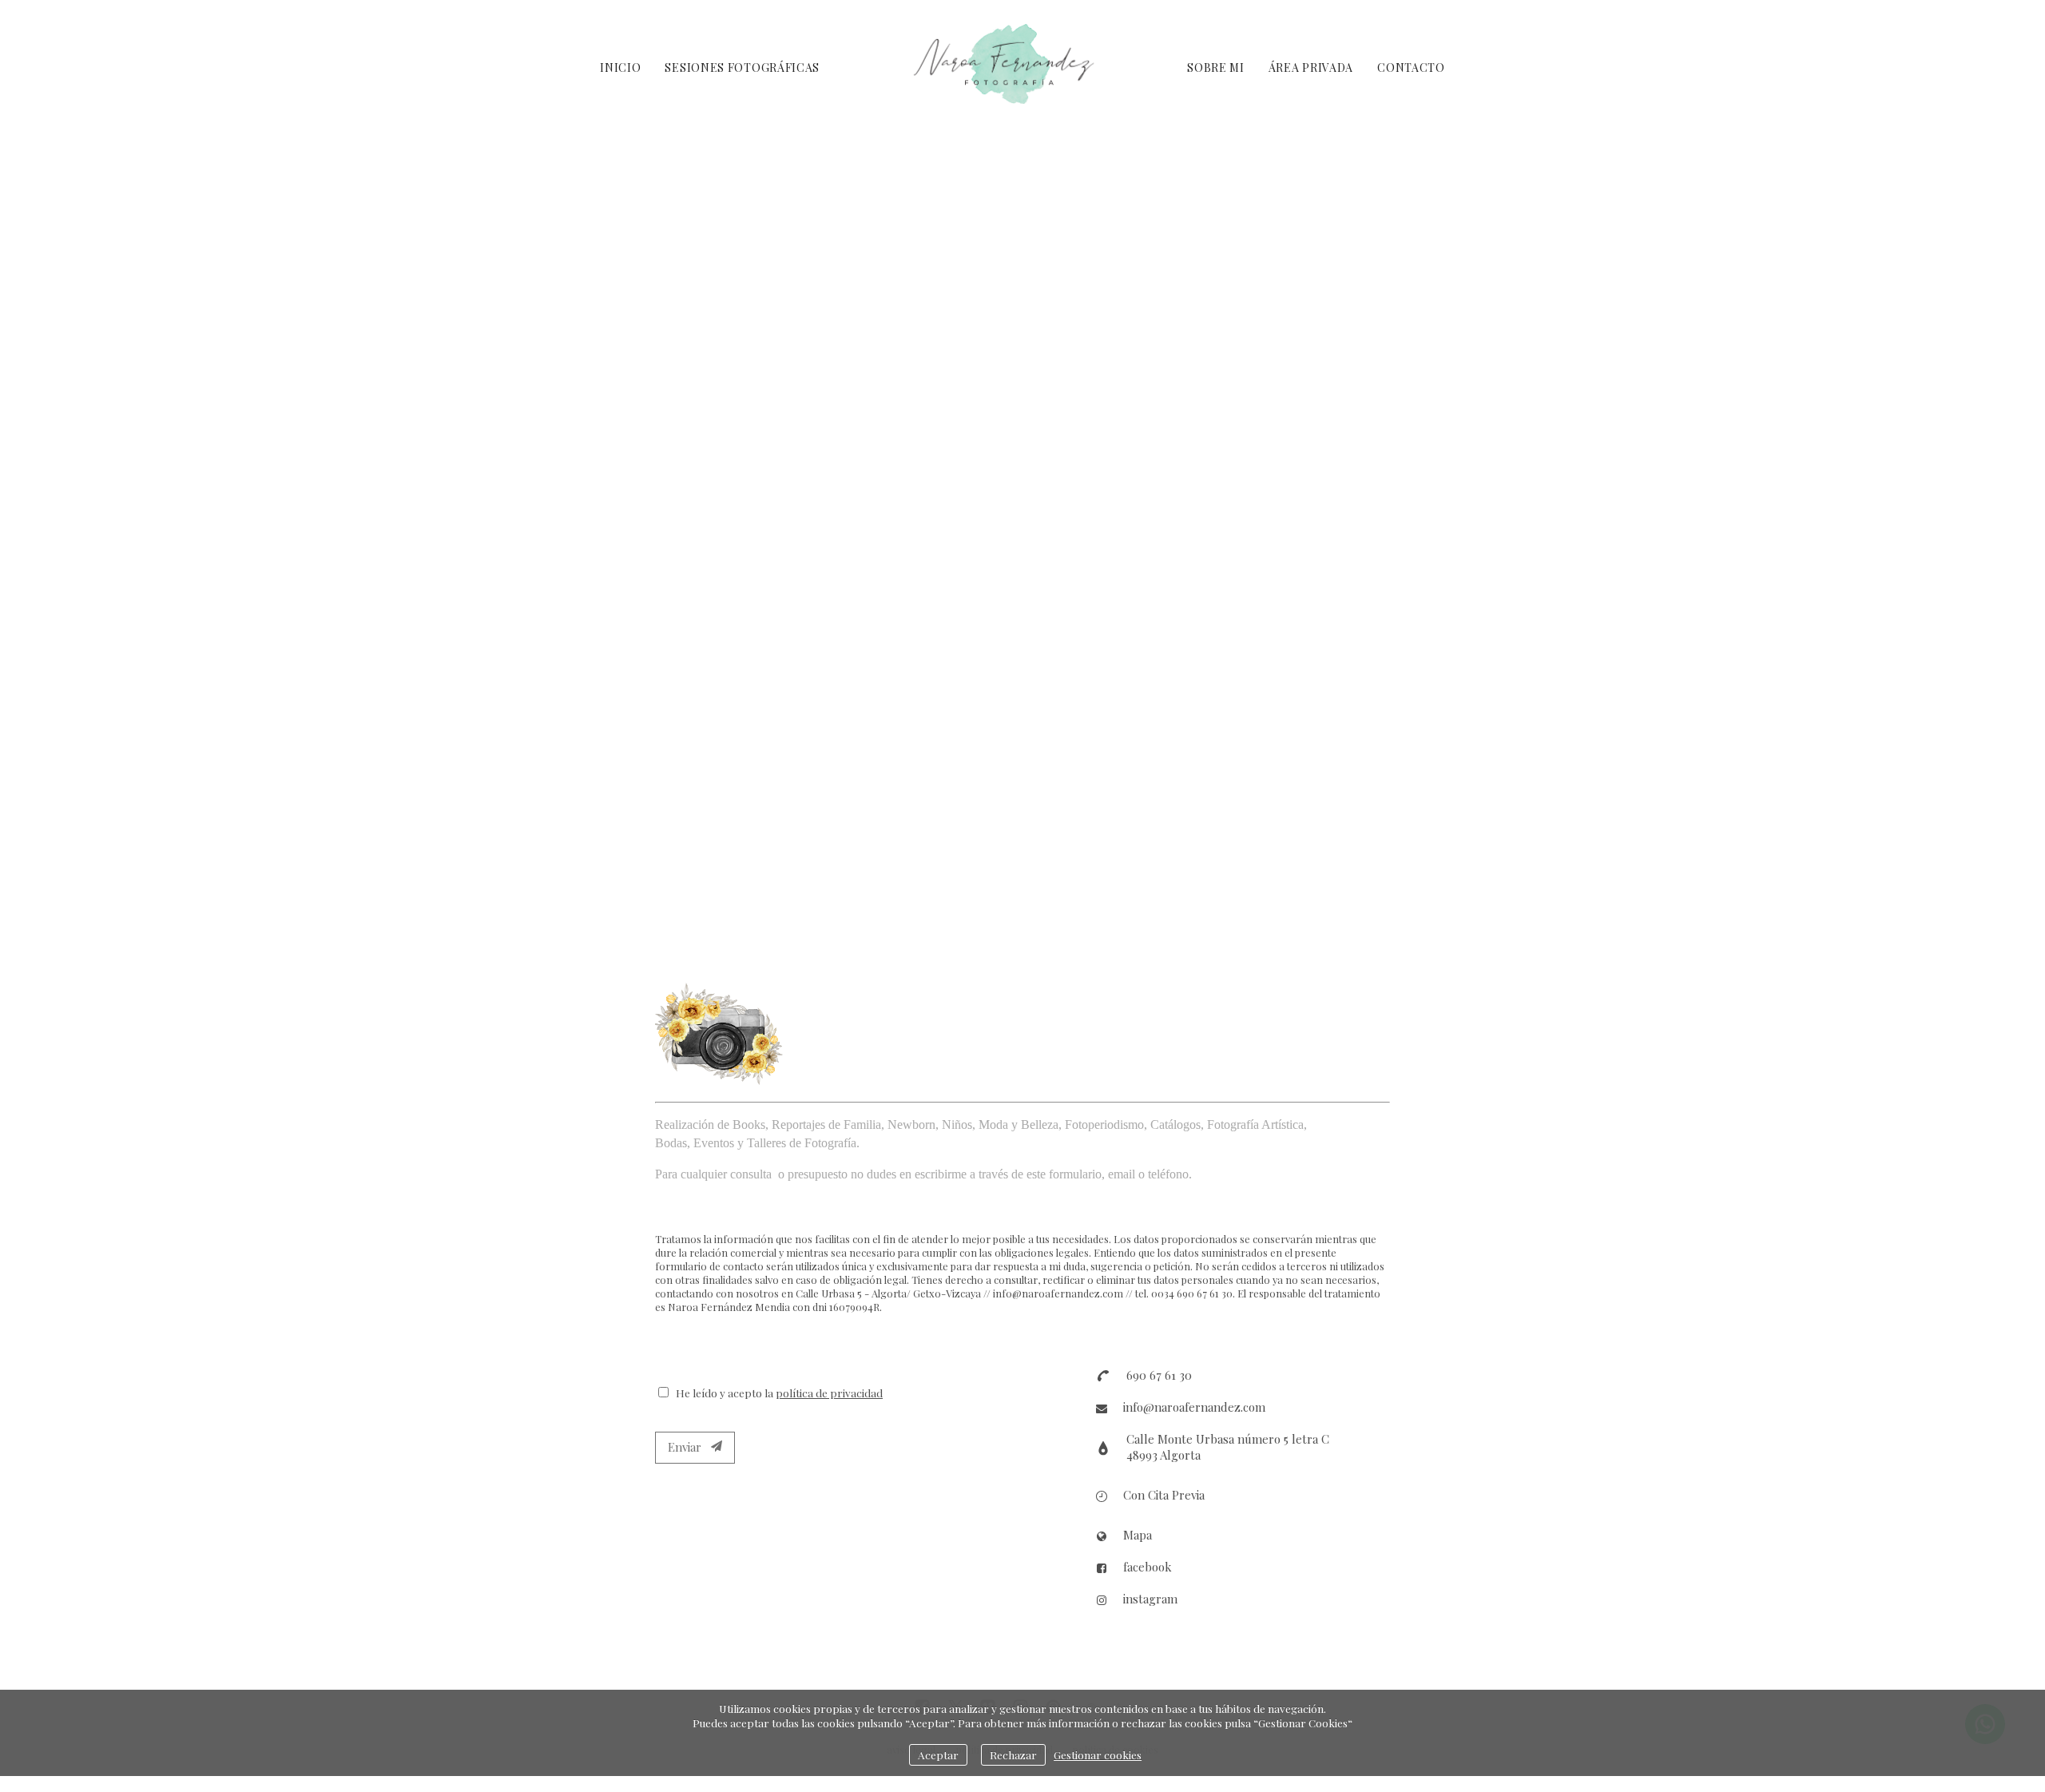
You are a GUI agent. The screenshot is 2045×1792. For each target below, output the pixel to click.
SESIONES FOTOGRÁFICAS (742, 68)
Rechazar (1013, 1754)
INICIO (620, 68)
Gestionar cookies (1098, 1754)
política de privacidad (829, 1393)
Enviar (689, 1447)
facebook (1148, 1567)
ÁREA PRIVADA (1311, 68)
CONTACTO (1411, 68)
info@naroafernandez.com (1194, 1407)
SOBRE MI (1216, 68)
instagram (1150, 1599)
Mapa (1138, 1535)
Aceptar (938, 1754)
